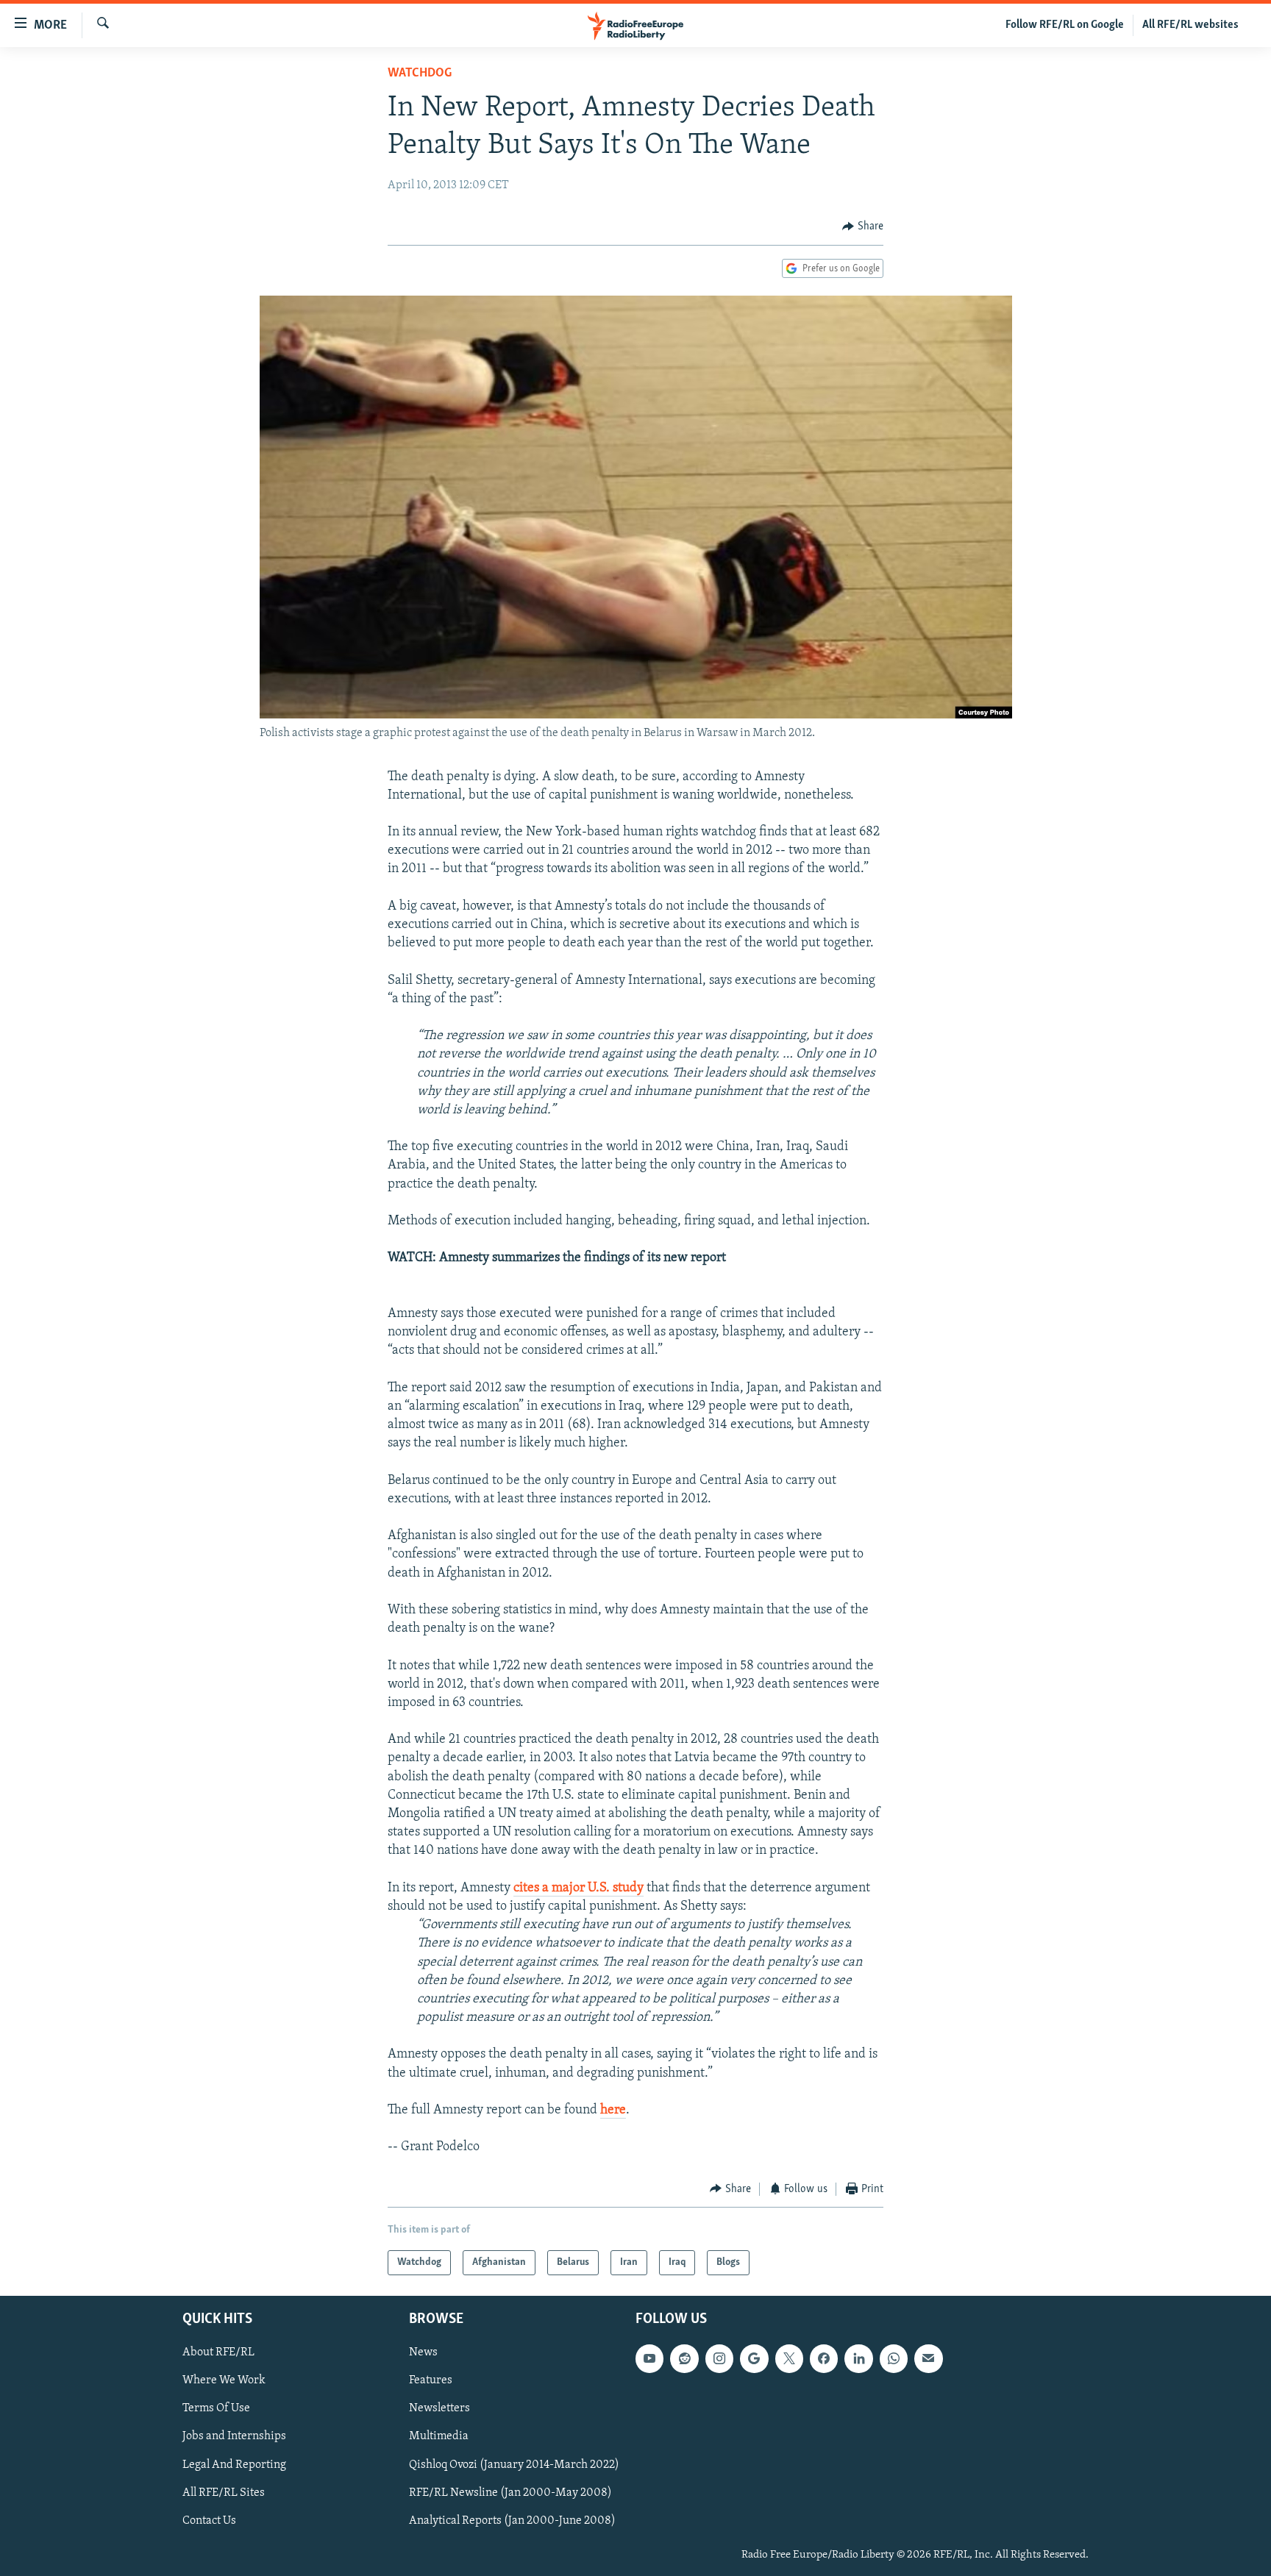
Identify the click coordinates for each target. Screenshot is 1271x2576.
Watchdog (420, 74)
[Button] (863, 226)
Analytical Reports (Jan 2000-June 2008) (512, 2521)
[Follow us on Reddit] (684, 2358)
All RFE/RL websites (1190, 25)
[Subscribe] (928, 2358)
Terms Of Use (216, 2409)
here (613, 2111)
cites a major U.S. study (578, 1888)
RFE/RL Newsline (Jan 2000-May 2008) (510, 2493)
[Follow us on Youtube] (649, 2358)
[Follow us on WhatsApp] (894, 2358)
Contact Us (209, 2521)
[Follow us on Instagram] (719, 2358)
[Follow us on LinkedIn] (858, 2358)
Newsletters (439, 2409)
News (423, 2352)
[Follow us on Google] (754, 2358)
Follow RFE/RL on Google (1065, 25)
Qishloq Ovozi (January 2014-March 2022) (514, 2465)
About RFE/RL (218, 2352)
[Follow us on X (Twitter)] (789, 2358)
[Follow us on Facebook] (824, 2358)
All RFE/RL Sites (224, 2493)
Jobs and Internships (234, 2437)
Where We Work (224, 2381)
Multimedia (439, 2437)
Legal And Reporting (234, 2465)
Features (431, 2381)
